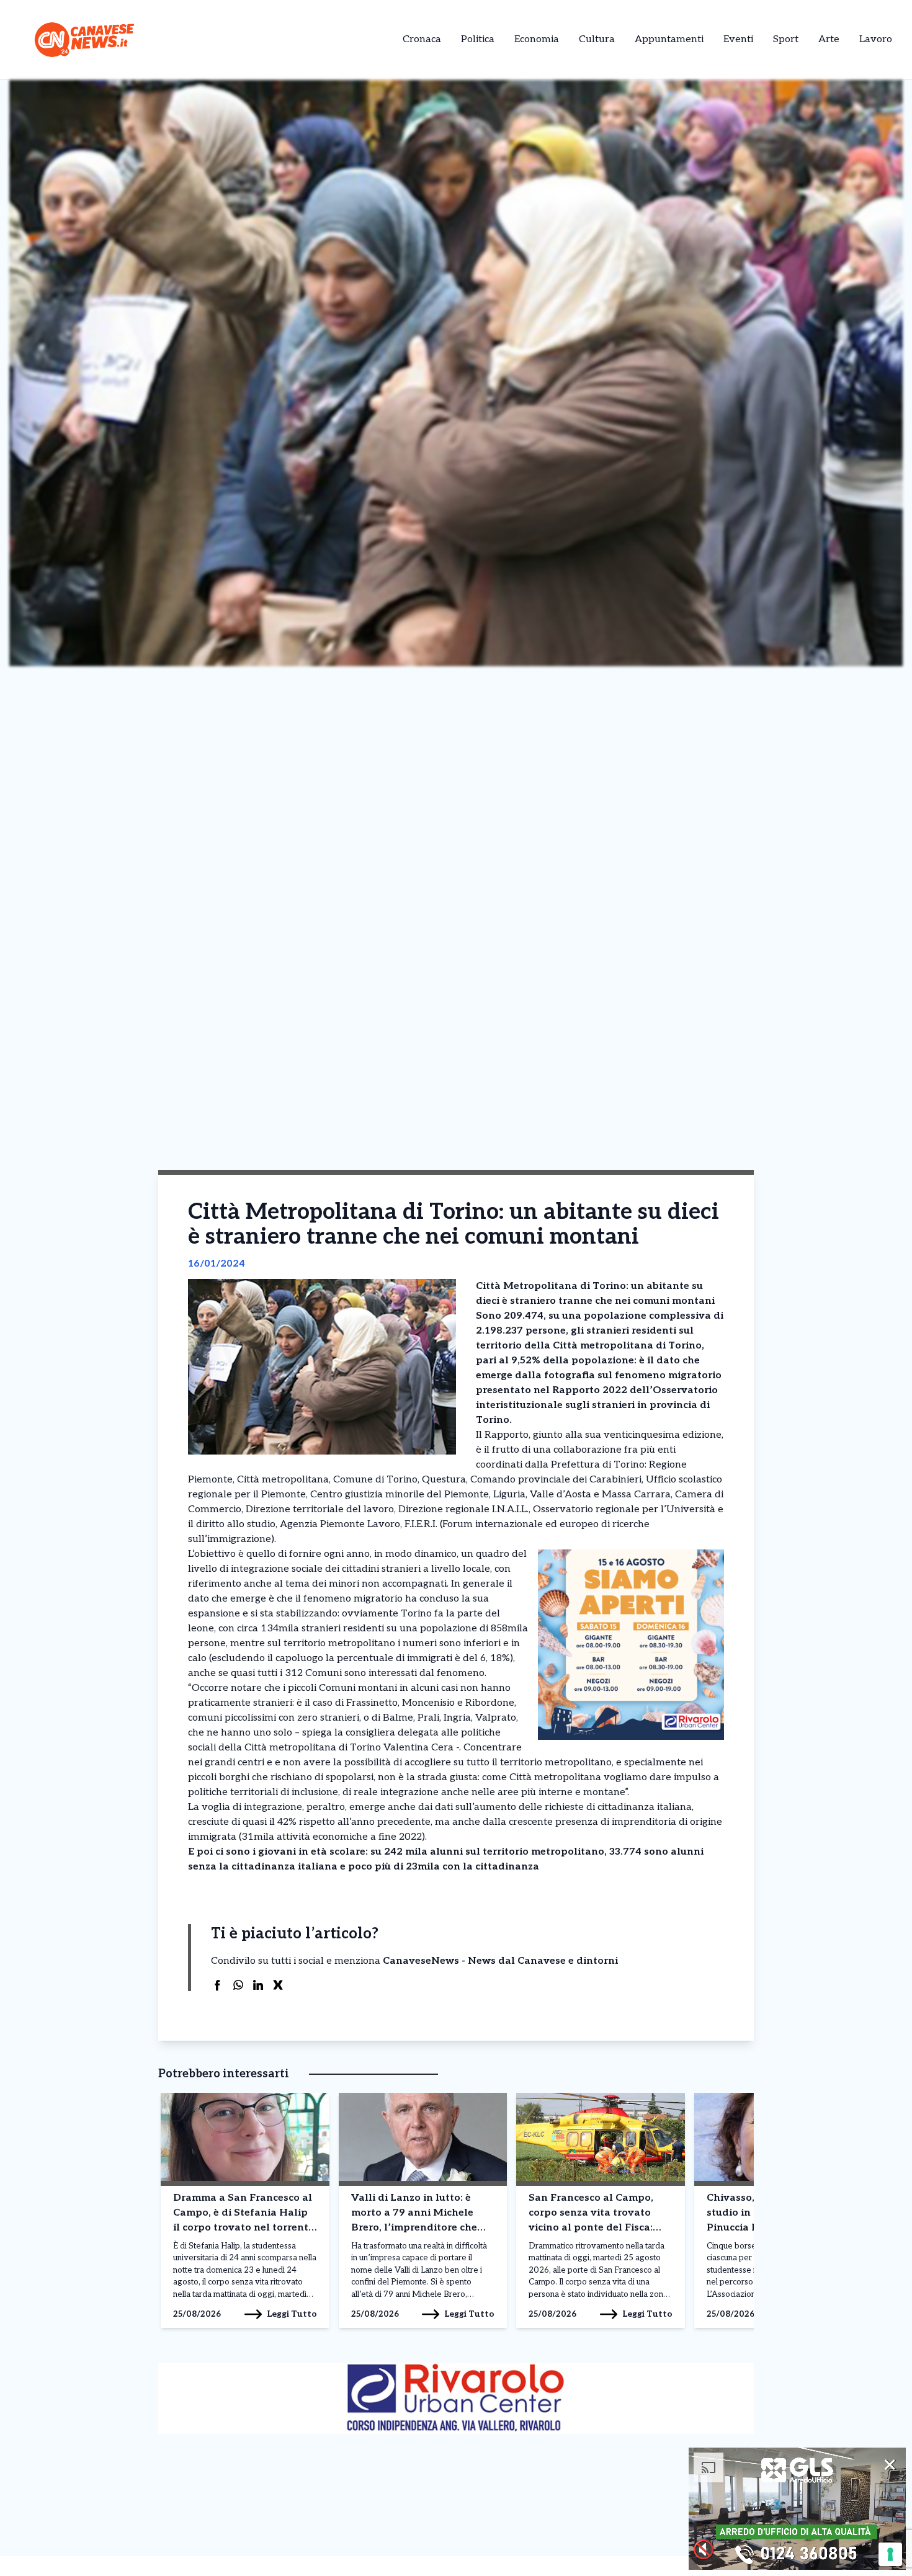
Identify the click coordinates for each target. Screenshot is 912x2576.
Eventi (738, 39)
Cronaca (422, 39)
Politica (478, 39)
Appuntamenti (669, 39)
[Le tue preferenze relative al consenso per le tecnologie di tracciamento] (890, 2554)
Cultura (597, 39)
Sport (786, 39)
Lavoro (876, 39)
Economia (537, 39)
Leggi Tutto (292, 2314)
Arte (829, 39)
